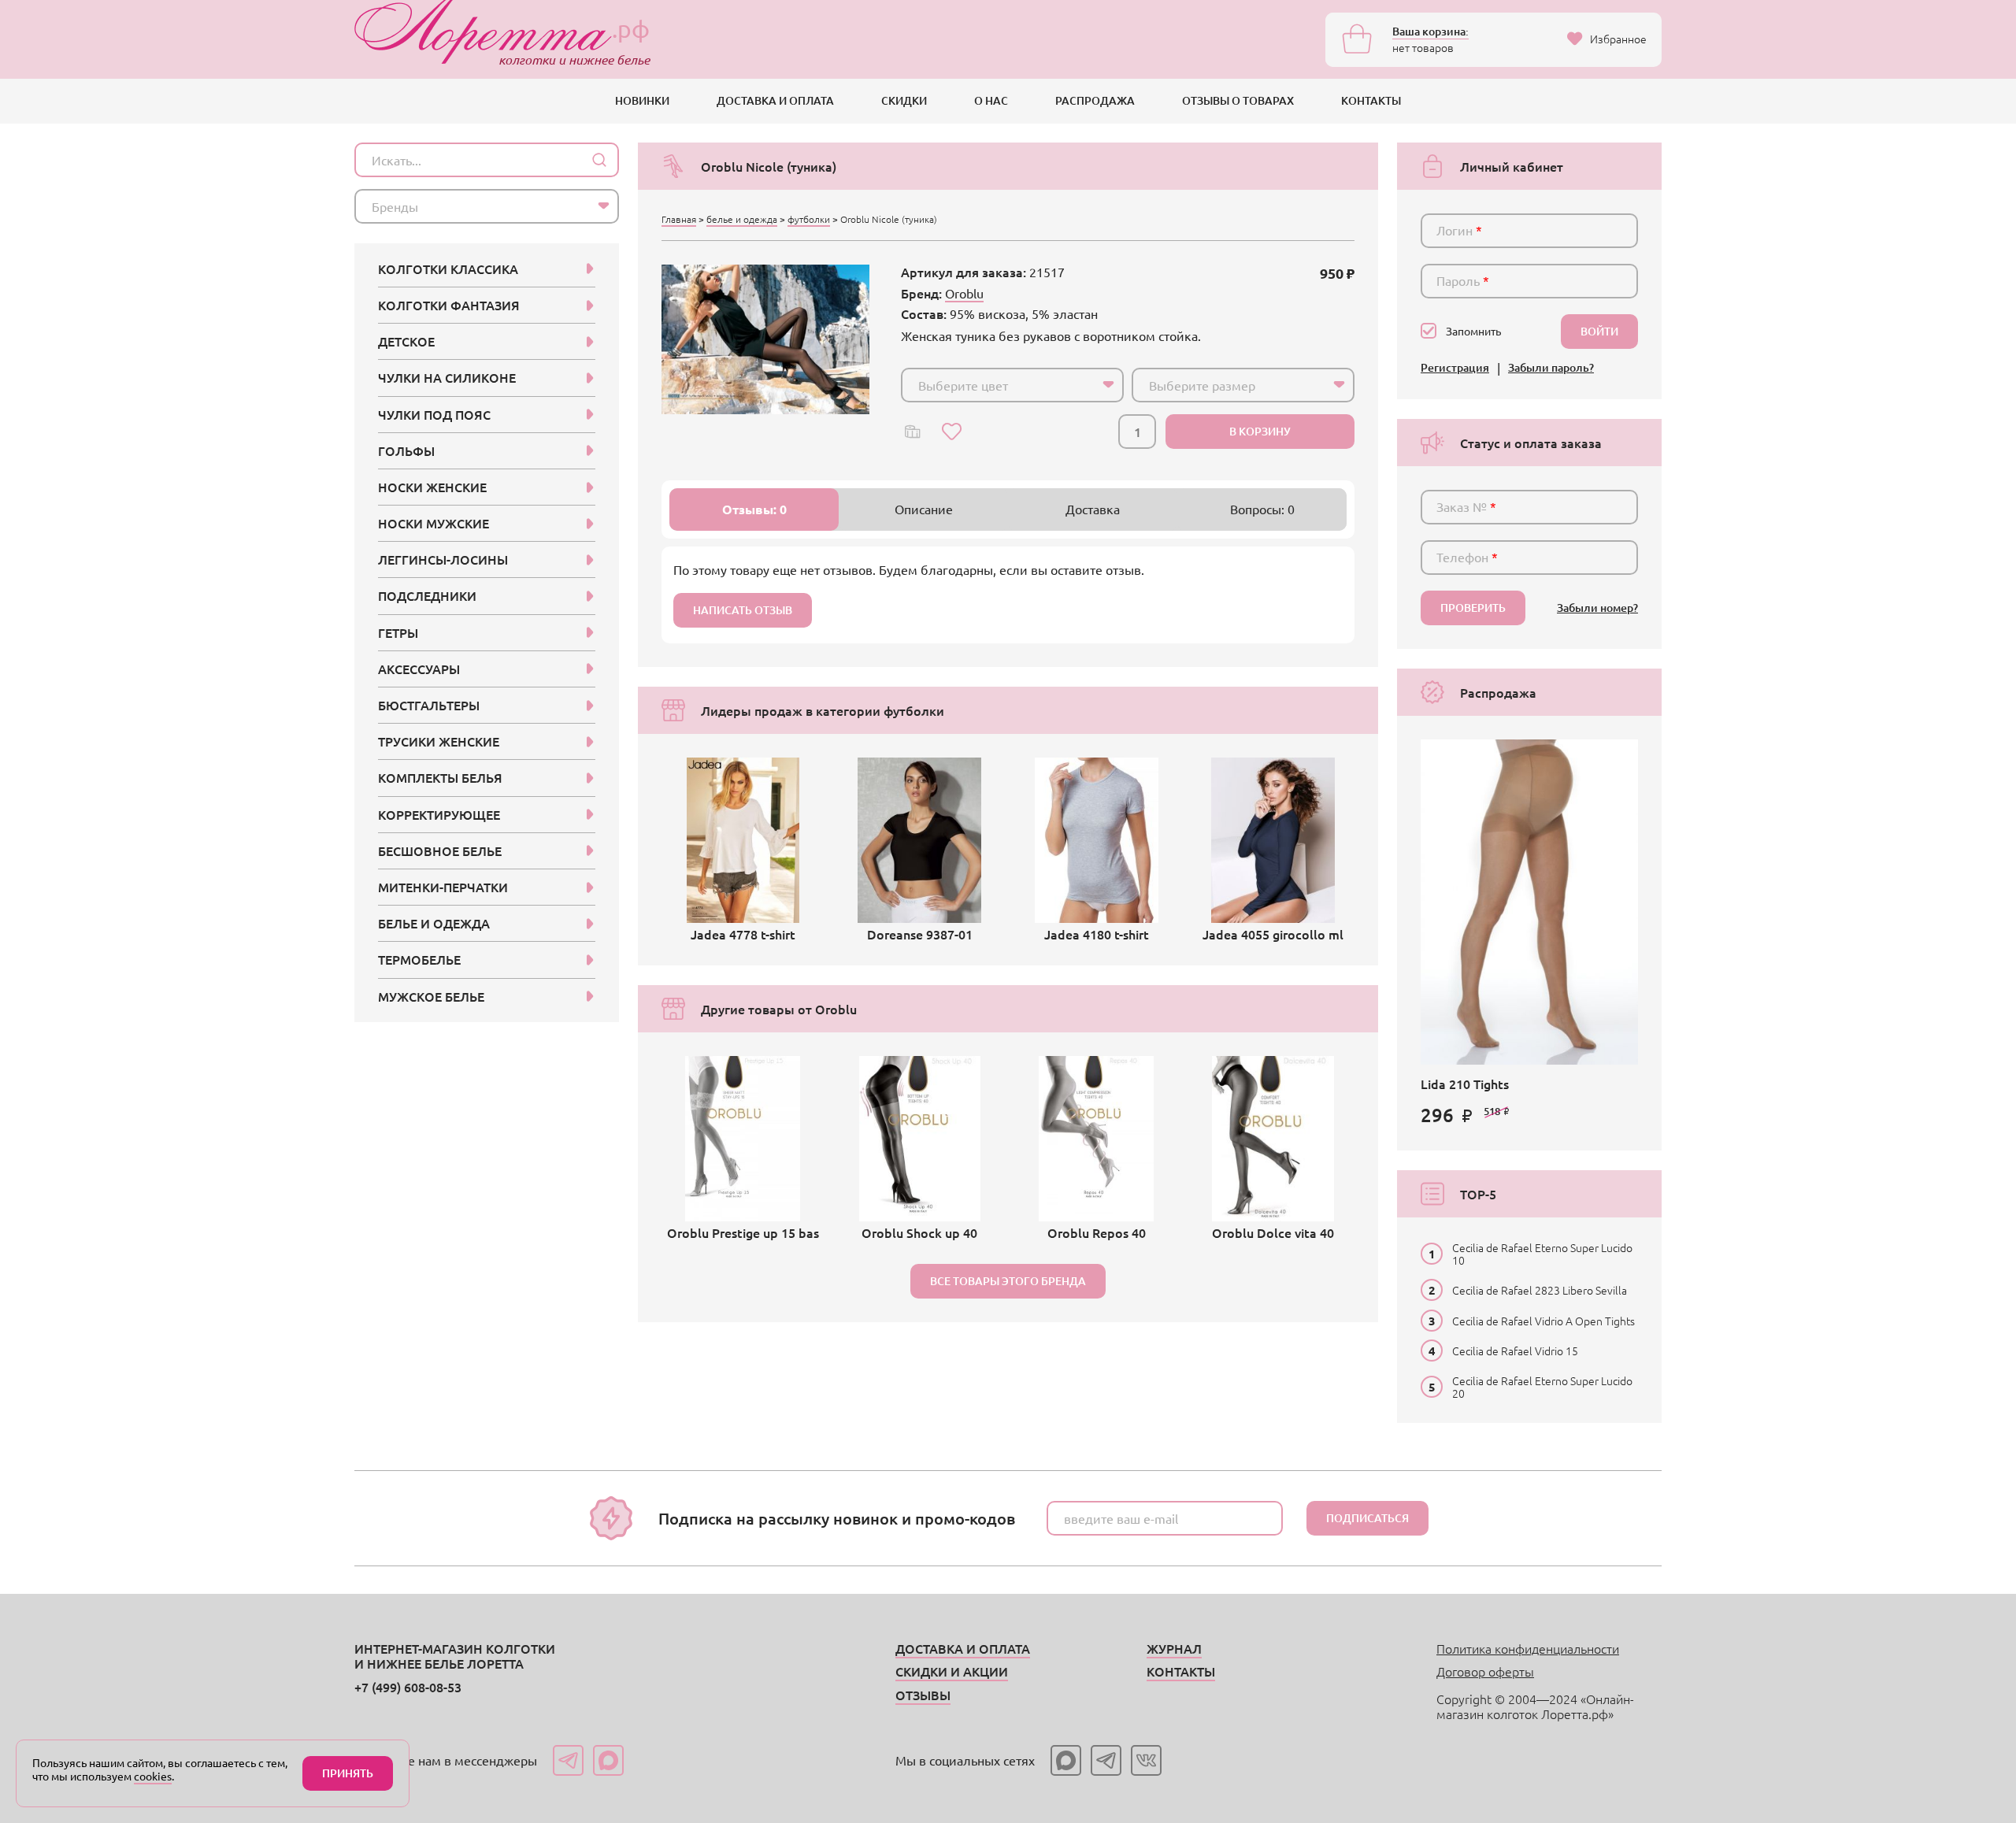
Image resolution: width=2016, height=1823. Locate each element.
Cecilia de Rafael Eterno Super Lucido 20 (1542, 1387)
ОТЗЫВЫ (923, 1695)
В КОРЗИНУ (1260, 431)
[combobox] (1012, 385)
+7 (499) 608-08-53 (408, 1687)
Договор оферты (1485, 1671)
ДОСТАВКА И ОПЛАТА (775, 100)
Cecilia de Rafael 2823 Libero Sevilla (1540, 1290)
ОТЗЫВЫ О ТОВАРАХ (1238, 100)
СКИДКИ (904, 100)
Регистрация (1455, 368)
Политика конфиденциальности (1528, 1648)
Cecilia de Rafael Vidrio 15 (1515, 1351)
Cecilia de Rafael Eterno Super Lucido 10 (1542, 1254)
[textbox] (998, 385)
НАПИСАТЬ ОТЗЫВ (743, 610)
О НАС (991, 100)
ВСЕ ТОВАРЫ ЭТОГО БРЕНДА (1008, 1281)
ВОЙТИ (1599, 331)
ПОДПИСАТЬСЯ (1367, 1518)
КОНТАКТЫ (1371, 100)
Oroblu (964, 293)
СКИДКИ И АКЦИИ (952, 1671)
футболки (809, 219)
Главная (679, 219)
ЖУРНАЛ (1174, 1648)
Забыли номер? (1597, 608)
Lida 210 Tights (1465, 1084)
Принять (348, 1773)
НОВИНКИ (642, 100)
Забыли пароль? (1551, 368)
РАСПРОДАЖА (1095, 100)
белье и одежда (742, 219)
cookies (153, 1776)
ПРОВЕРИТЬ (1473, 608)
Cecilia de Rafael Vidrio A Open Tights (1543, 1321)
